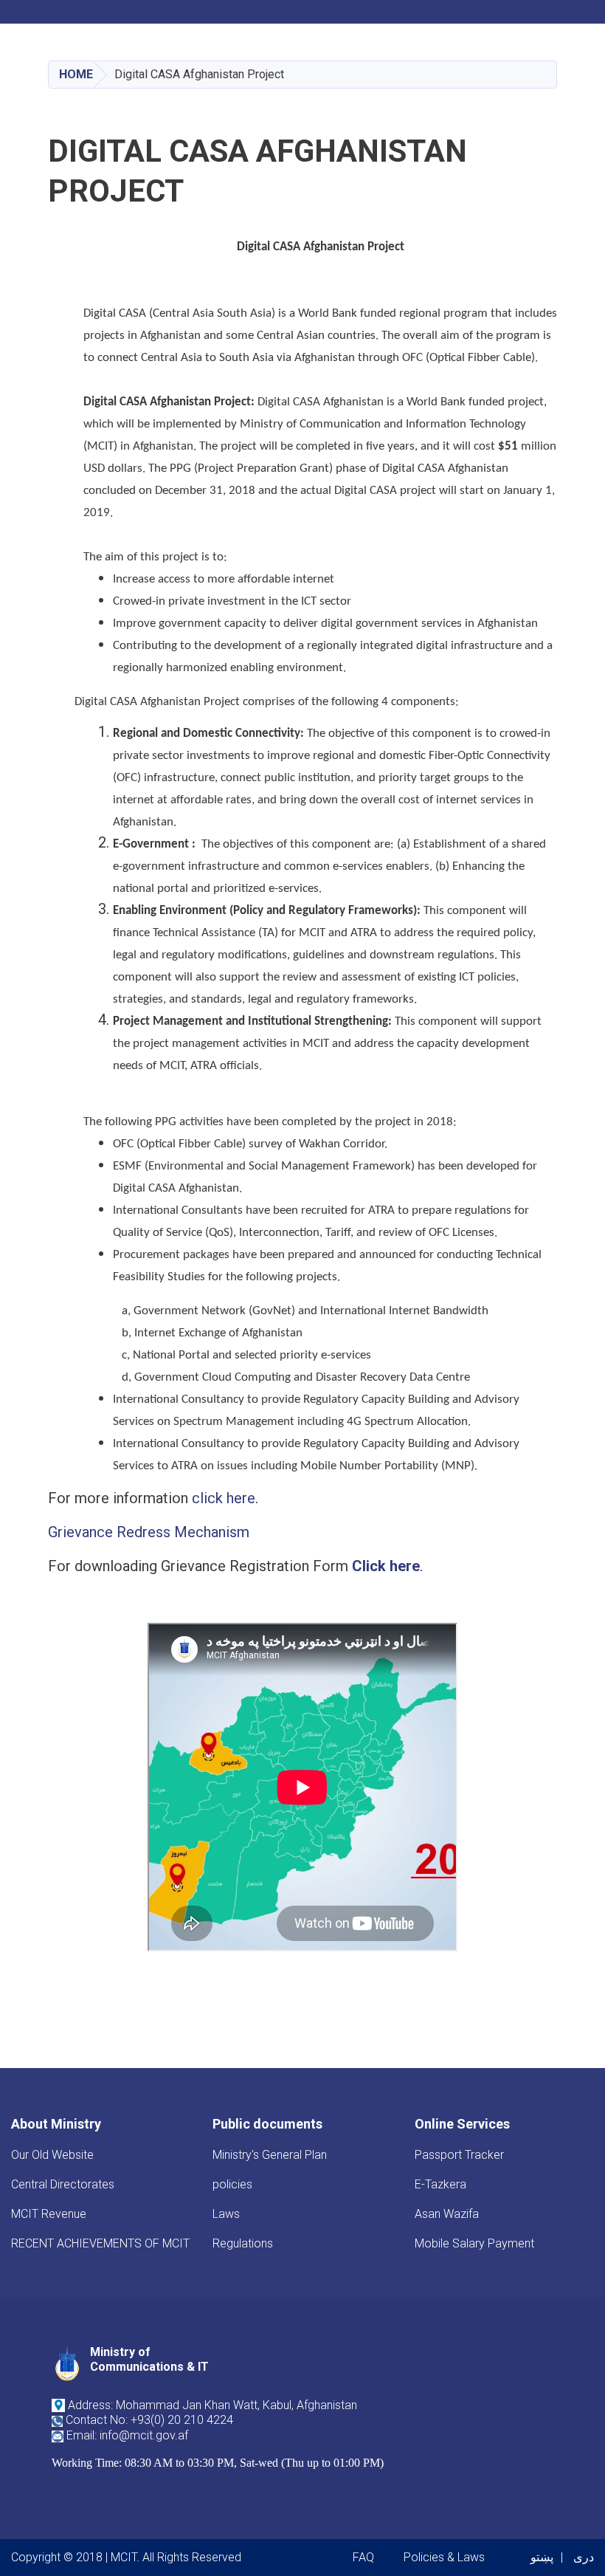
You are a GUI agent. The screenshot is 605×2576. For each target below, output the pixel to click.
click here (224, 1498)
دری (584, 2557)
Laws (226, 2214)
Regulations (243, 2243)
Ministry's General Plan (270, 2155)
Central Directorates (63, 2184)
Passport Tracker (459, 2155)
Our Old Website (52, 2155)
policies (232, 2184)
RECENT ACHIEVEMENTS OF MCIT (100, 2243)
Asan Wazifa (447, 2214)
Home (76, 74)
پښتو (542, 2557)
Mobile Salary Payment (474, 2243)
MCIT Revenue (49, 2214)
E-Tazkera (440, 2184)
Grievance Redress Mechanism (149, 1532)
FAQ (363, 2557)
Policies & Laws (444, 2557)
